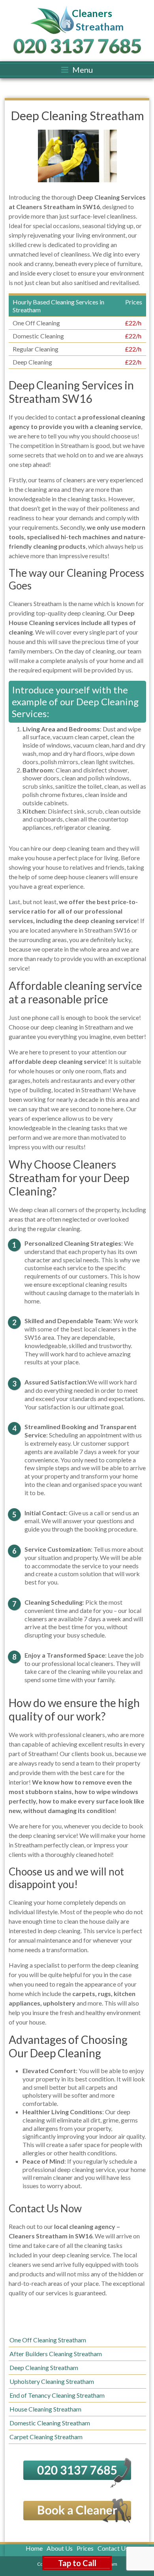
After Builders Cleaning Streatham (56, 2354)
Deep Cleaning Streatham (44, 2367)
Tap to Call (77, 2563)
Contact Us (113, 2548)
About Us (60, 2548)
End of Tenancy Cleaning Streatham (57, 2395)
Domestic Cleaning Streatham (50, 2423)
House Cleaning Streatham (45, 2409)
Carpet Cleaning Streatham (46, 2437)
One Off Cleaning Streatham (48, 2340)
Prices (85, 2548)
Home (34, 2548)
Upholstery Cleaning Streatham (52, 2381)
